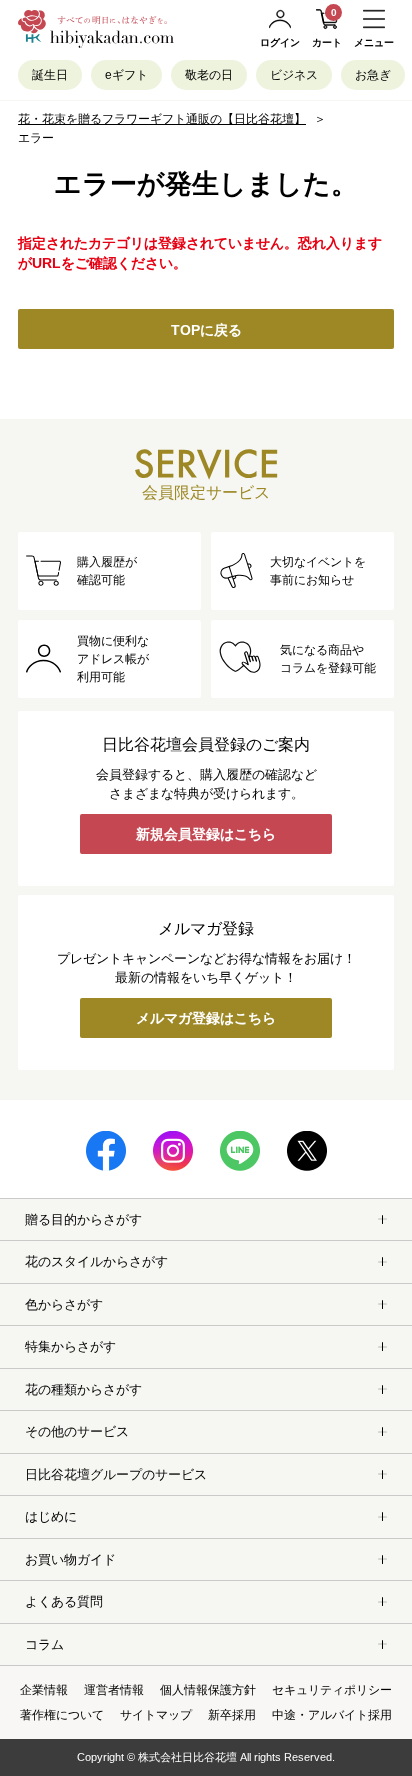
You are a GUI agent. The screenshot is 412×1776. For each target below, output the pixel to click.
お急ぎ (373, 75)
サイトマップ (156, 1715)
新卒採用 (232, 1715)
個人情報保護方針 (208, 1690)
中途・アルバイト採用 (332, 1715)
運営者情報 (114, 1690)
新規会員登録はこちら (206, 834)
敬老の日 (209, 75)
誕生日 (50, 75)
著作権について (62, 1715)
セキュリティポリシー (332, 1690)
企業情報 (44, 1690)
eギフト (126, 75)
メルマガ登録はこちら (206, 1018)
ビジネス (294, 75)
